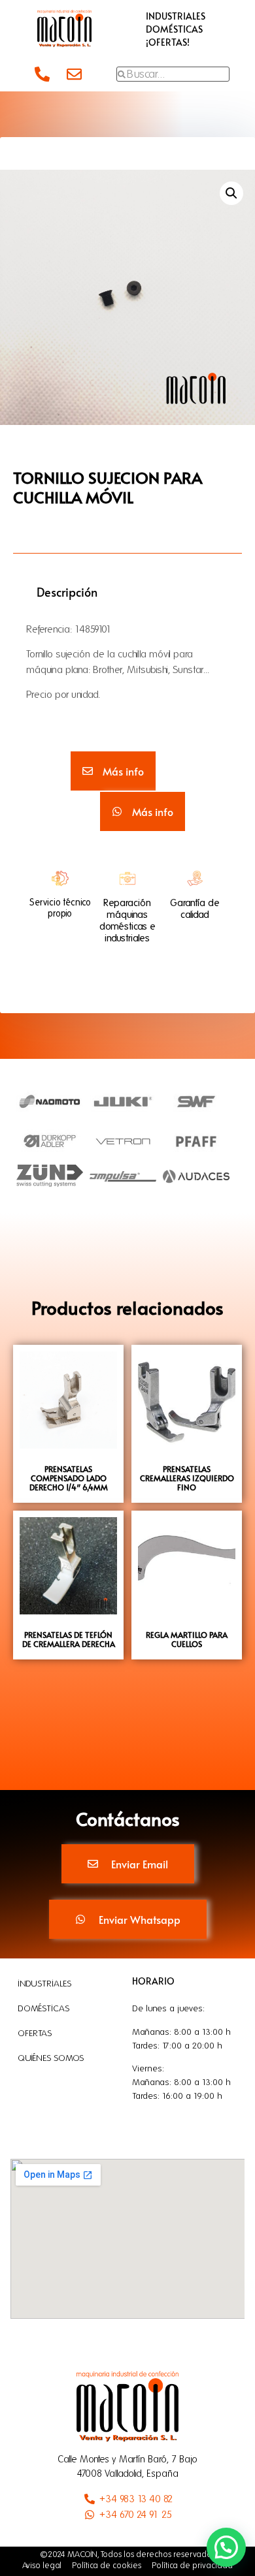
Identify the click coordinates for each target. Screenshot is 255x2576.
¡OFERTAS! (168, 42)
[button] (231, 193)
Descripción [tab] (67, 592)
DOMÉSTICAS (174, 29)
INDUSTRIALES (176, 16)
